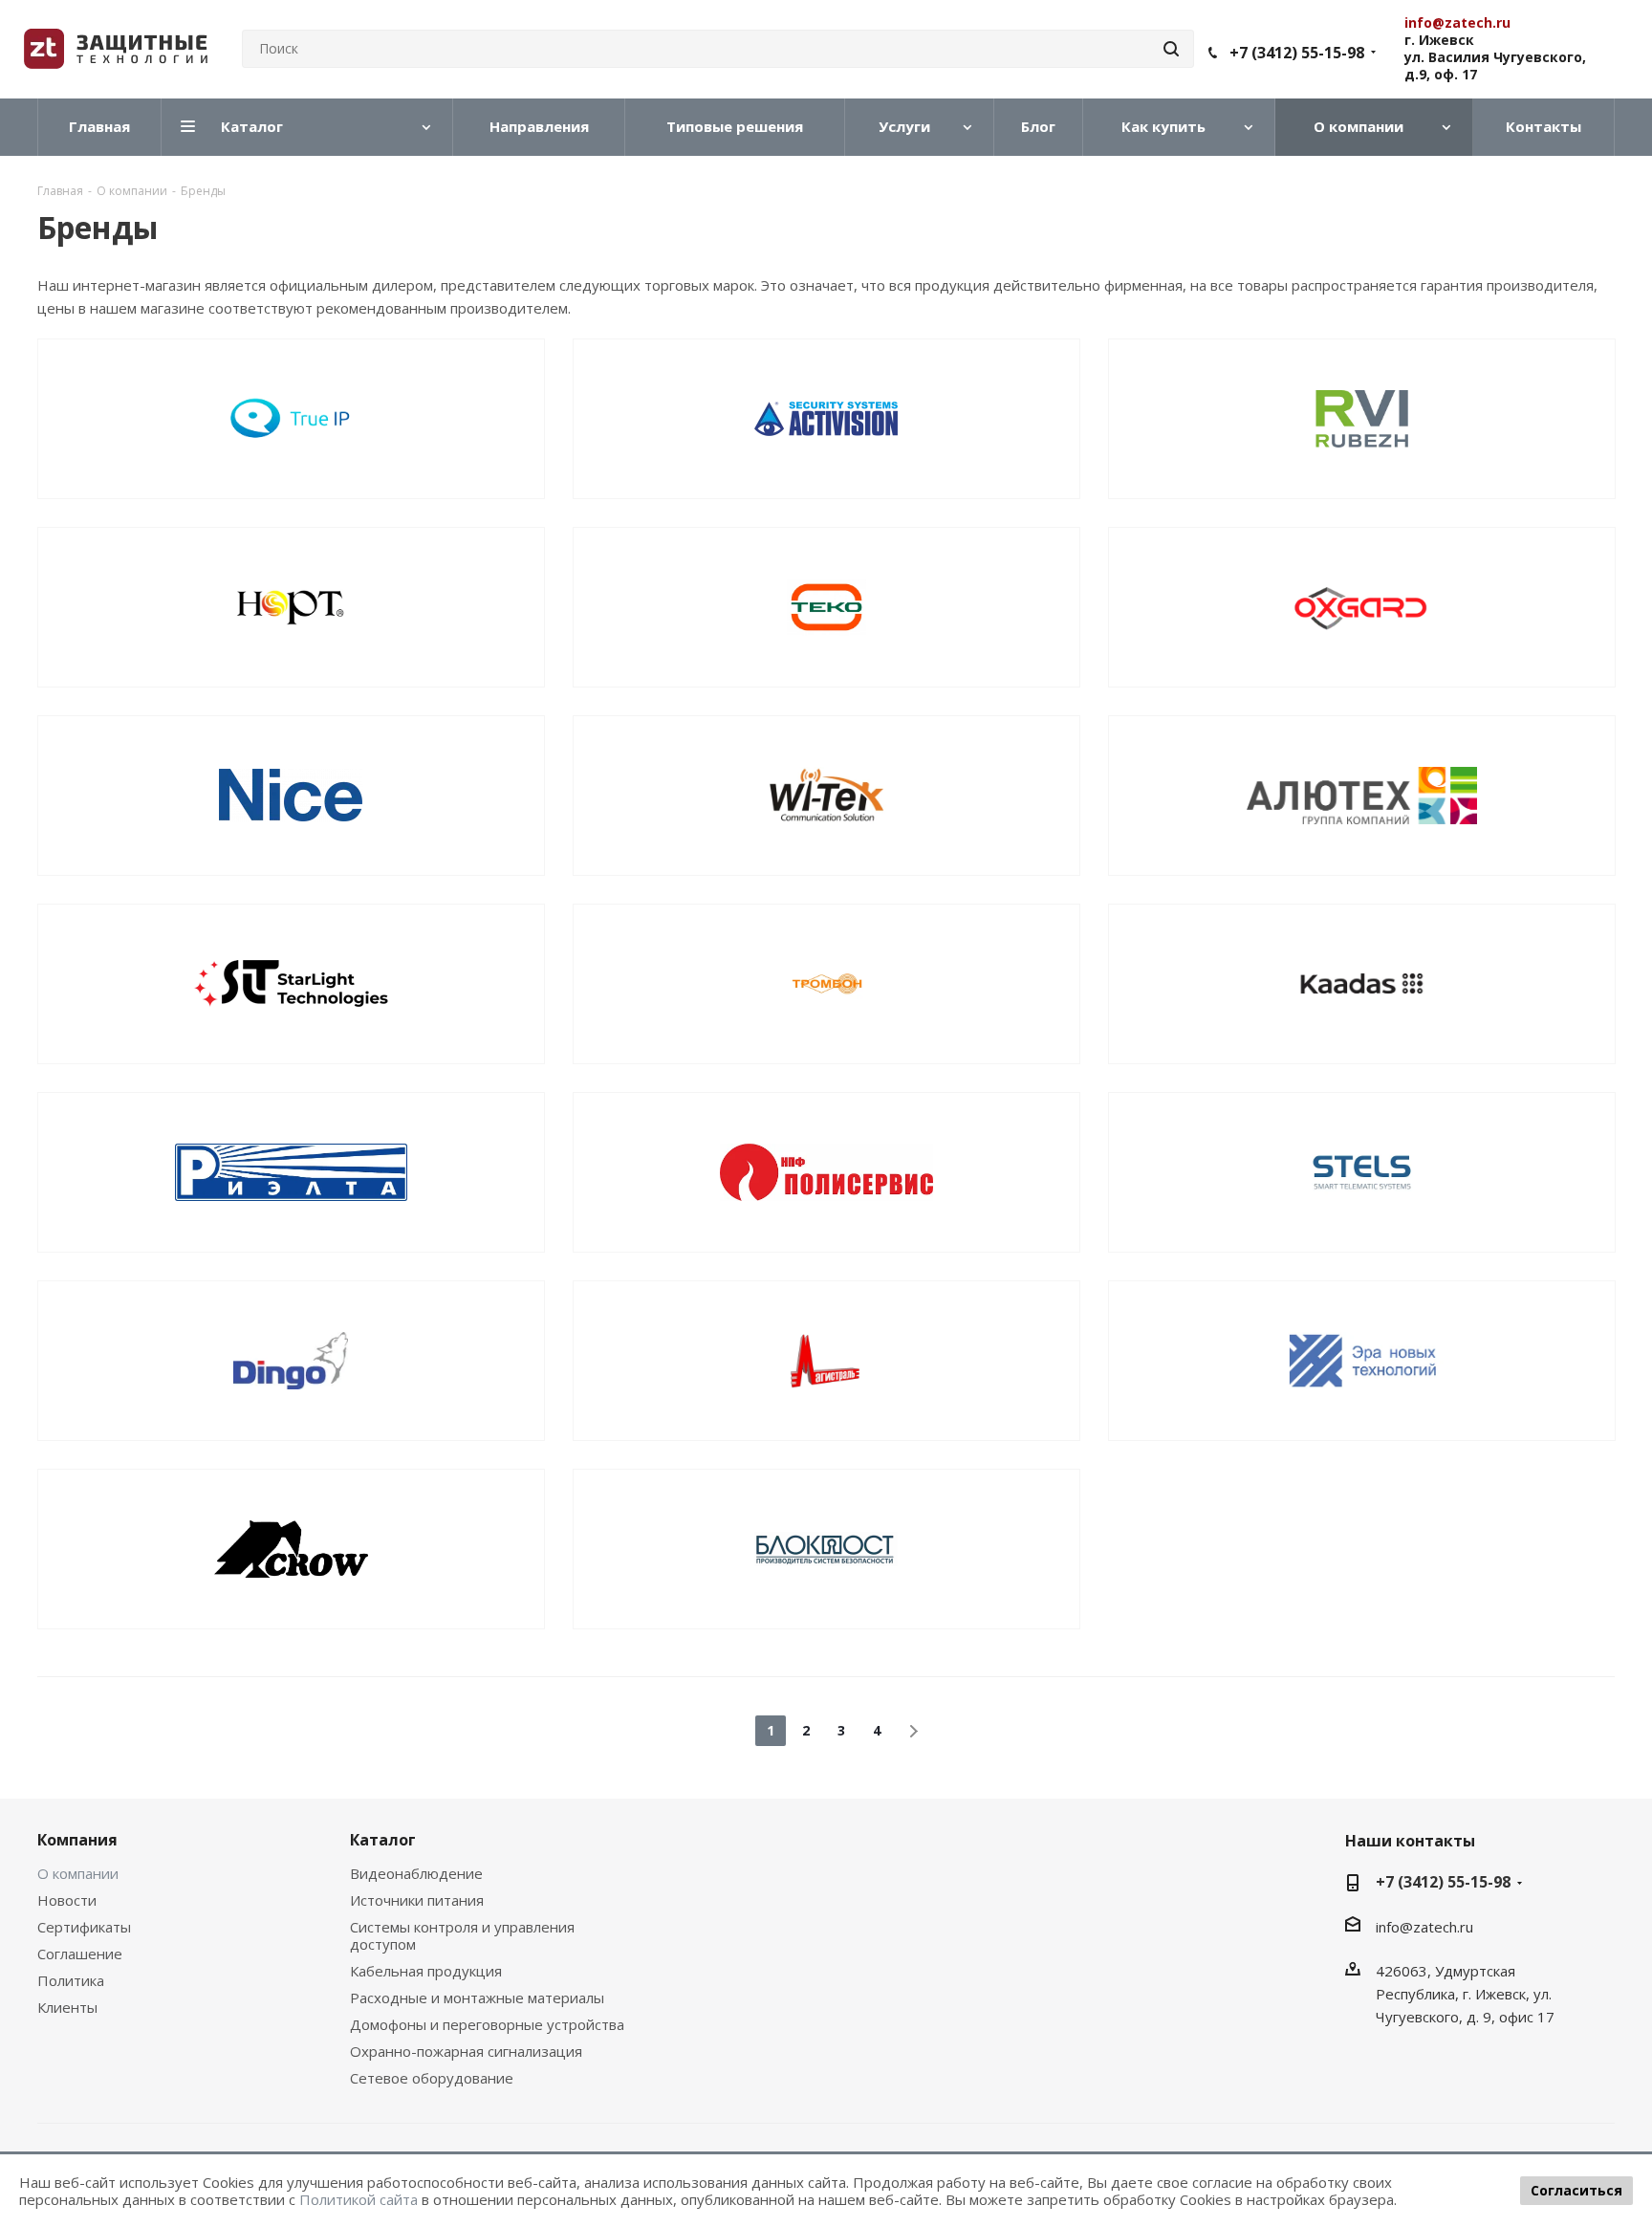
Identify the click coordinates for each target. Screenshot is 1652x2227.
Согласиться (1576, 2190)
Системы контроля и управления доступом (462, 1935)
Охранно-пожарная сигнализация (466, 2051)
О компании (78, 1873)
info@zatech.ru (1424, 1927)
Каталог (383, 1840)
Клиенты (67, 2007)
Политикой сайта (359, 2199)
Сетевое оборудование (432, 2078)
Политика (71, 1980)
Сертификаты (84, 1927)
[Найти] (1171, 49)
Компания (77, 1840)
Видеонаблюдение (416, 1873)
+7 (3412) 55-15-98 (1297, 53)
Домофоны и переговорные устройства (487, 2024)
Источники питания (417, 1900)
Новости (67, 1900)
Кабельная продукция (426, 1971)
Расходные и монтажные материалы (477, 1998)
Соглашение (80, 1954)
